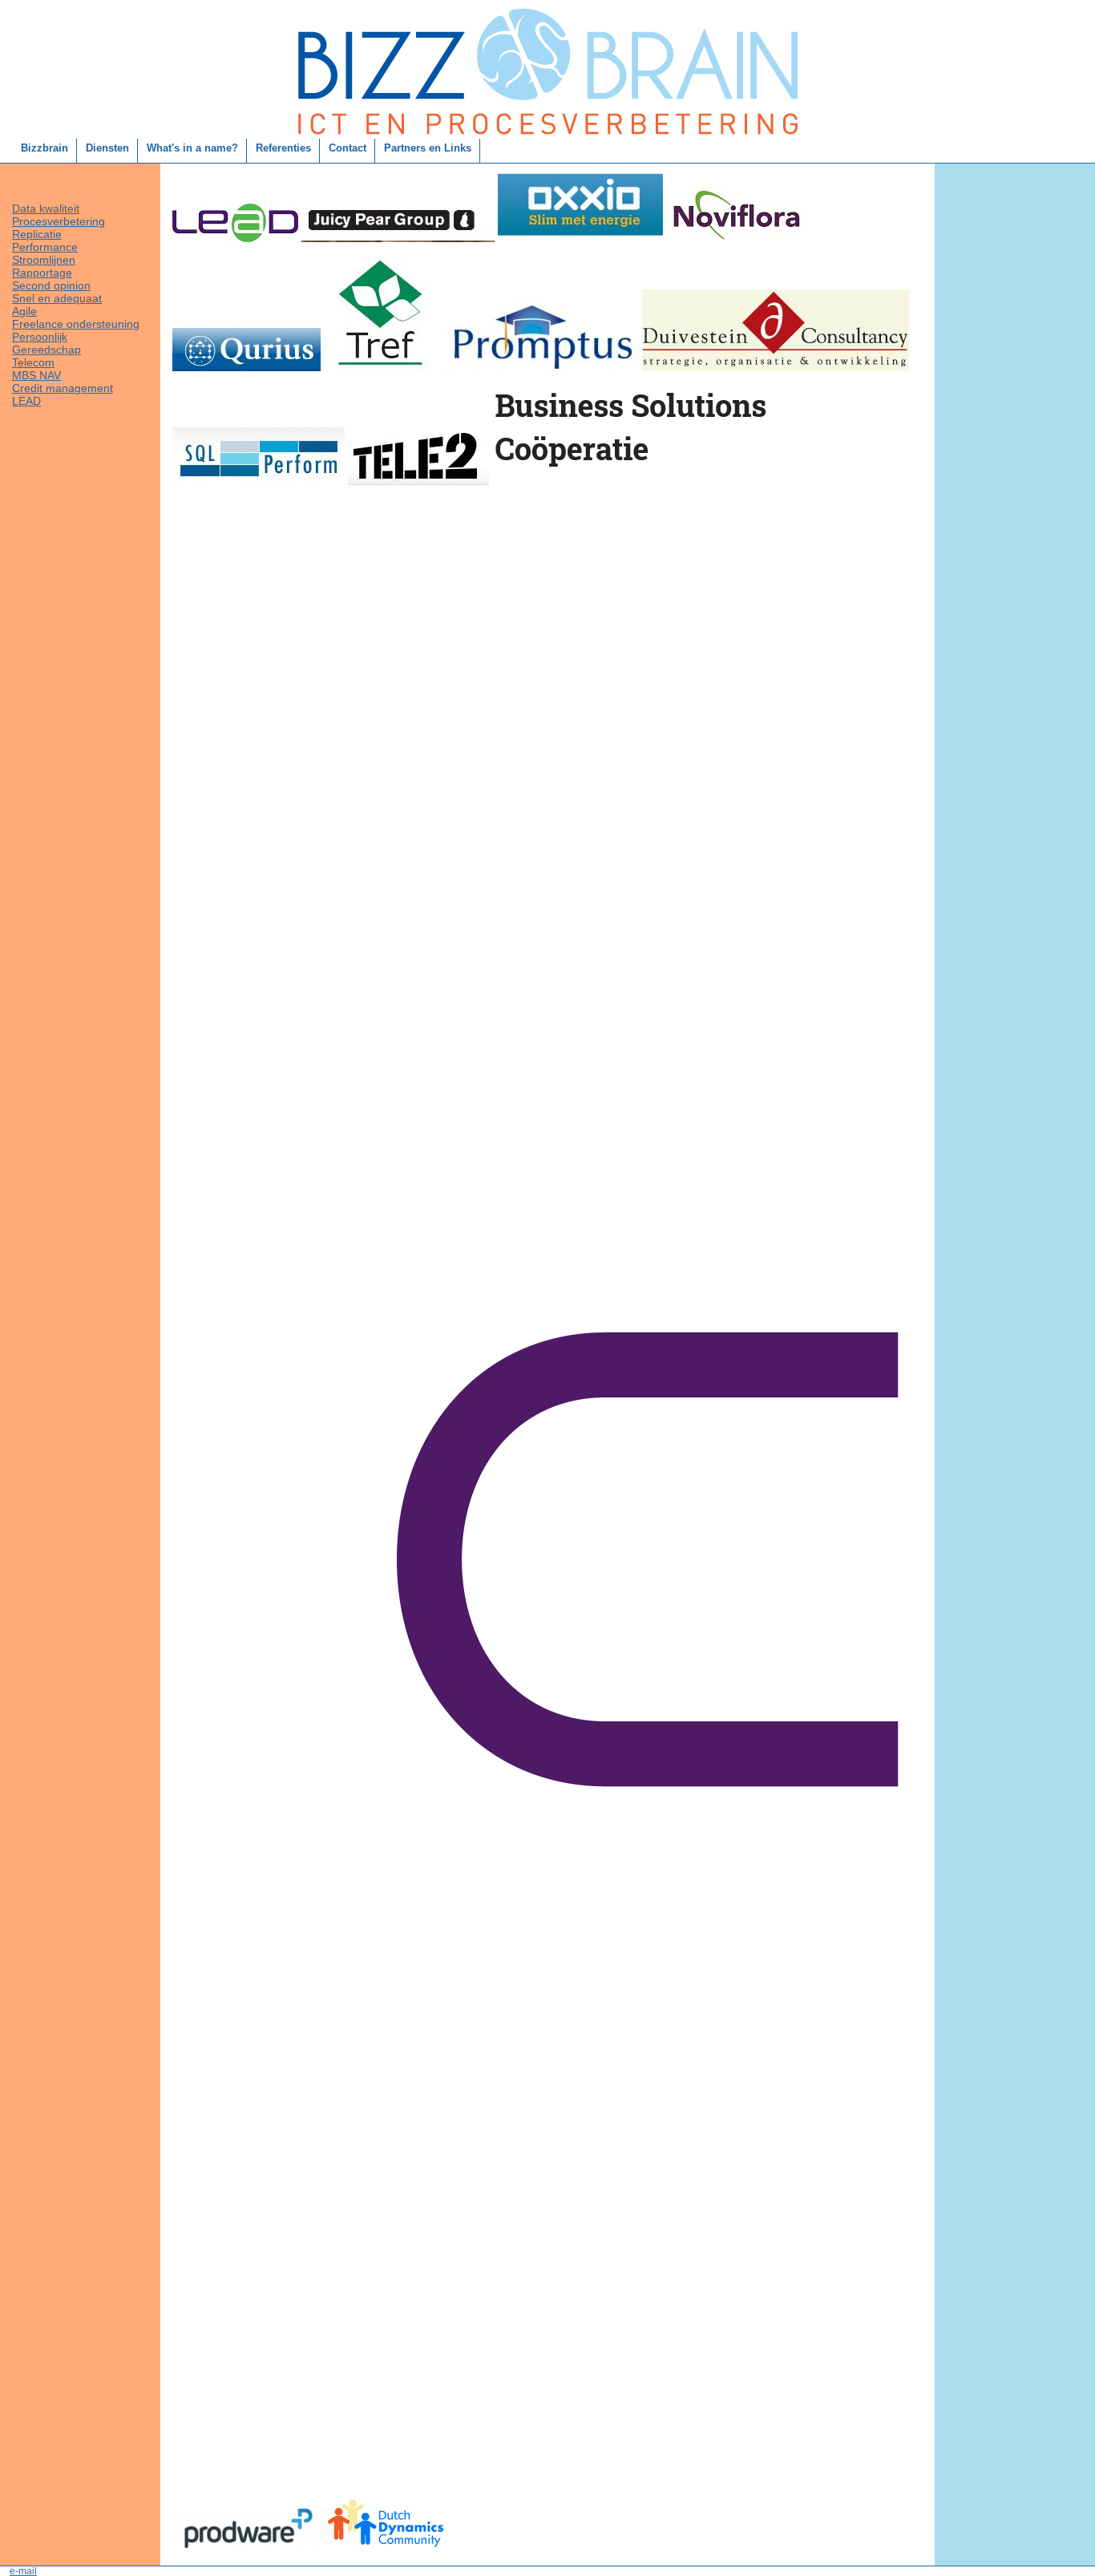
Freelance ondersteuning (76, 324)
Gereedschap (46, 350)
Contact (347, 148)
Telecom (33, 362)
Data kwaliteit (46, 208)
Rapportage (42, 273)
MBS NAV (36, 375)
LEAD (26, 401)
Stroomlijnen (44, 260)
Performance (45, 247)
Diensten (107, 148)
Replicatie (37, 234)
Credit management (63, 388)
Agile (24, 311)
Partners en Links (428, 148)
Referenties (283, 148)
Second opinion (51, 285)
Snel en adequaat (57, 298)
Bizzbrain (44, 148)
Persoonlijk (40, 337)
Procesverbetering (59, 221)
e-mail (23, 2571)
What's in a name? (192, 148)
